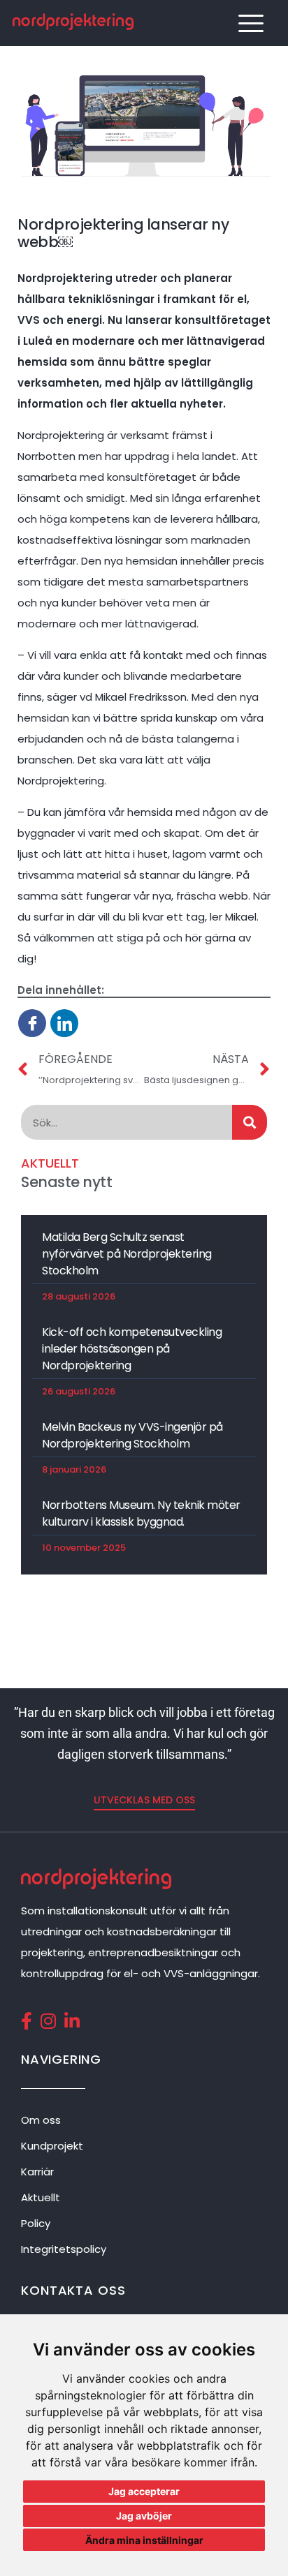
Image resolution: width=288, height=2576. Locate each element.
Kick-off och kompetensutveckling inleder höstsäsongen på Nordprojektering (132, 1349)
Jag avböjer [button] (144, 2516)
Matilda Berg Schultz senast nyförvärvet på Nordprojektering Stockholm (127, 1254)
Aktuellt (41, 2197)
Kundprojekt (52, 2146)
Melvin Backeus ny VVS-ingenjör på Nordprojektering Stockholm (132, 1435)
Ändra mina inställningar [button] (144, 2540)
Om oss (41, 2120)
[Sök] (250, 1122)
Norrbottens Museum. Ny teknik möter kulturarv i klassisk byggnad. (141, 1513)
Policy (36, 2223)
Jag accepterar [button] (144, 2491)
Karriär (37, 2172)
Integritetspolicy (64, 2249)
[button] (144, 1800)
